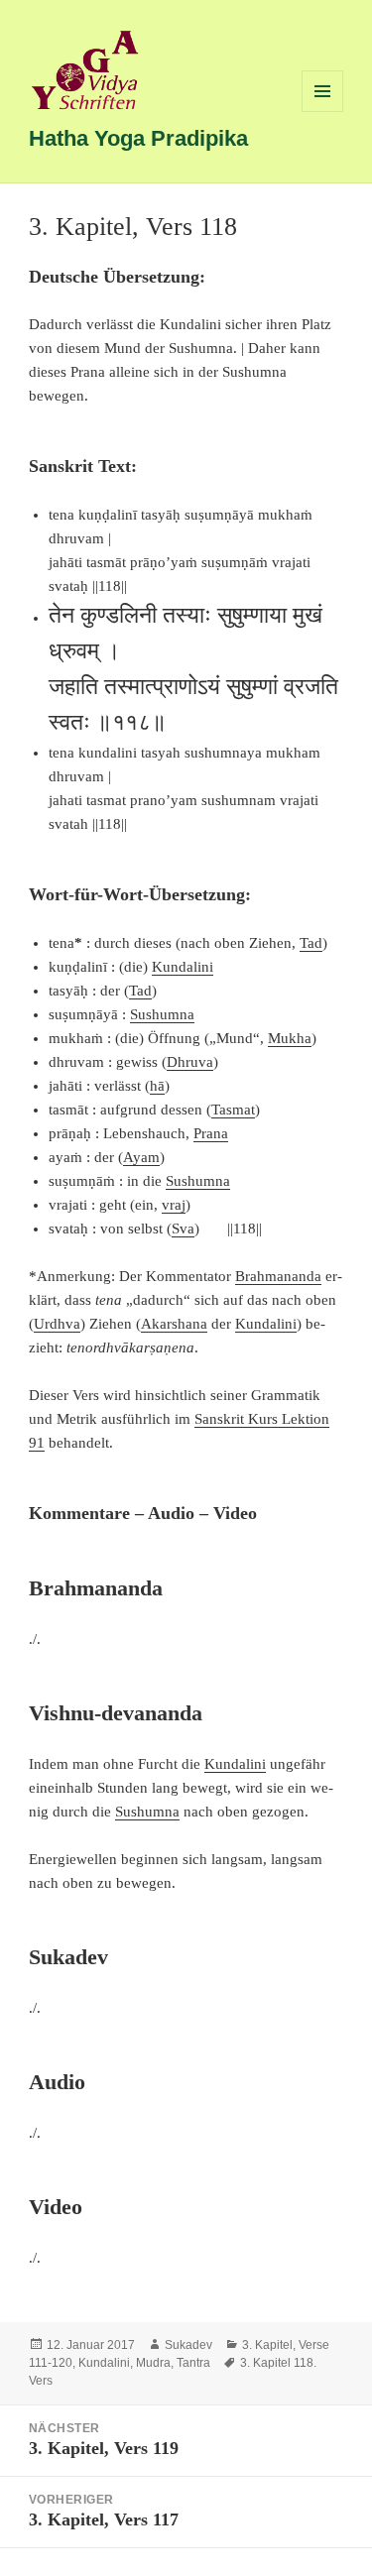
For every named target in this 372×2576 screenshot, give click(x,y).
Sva (183, 1229)
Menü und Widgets (323, 112)
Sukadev (188, 2345)
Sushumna (162, 1014)
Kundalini (183, 967)
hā (157, 1086)
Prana (211, 1133)
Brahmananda (278, 1276)
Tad (311, 943)
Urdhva (57, 1324)
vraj (174, 1205)
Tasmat (233, 1110)
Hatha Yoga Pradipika (138, 138)
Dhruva (190, 1062)
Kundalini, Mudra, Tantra (144, 2363)
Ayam (141, 1157)
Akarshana (174, 1324)
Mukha (290, 1038)
